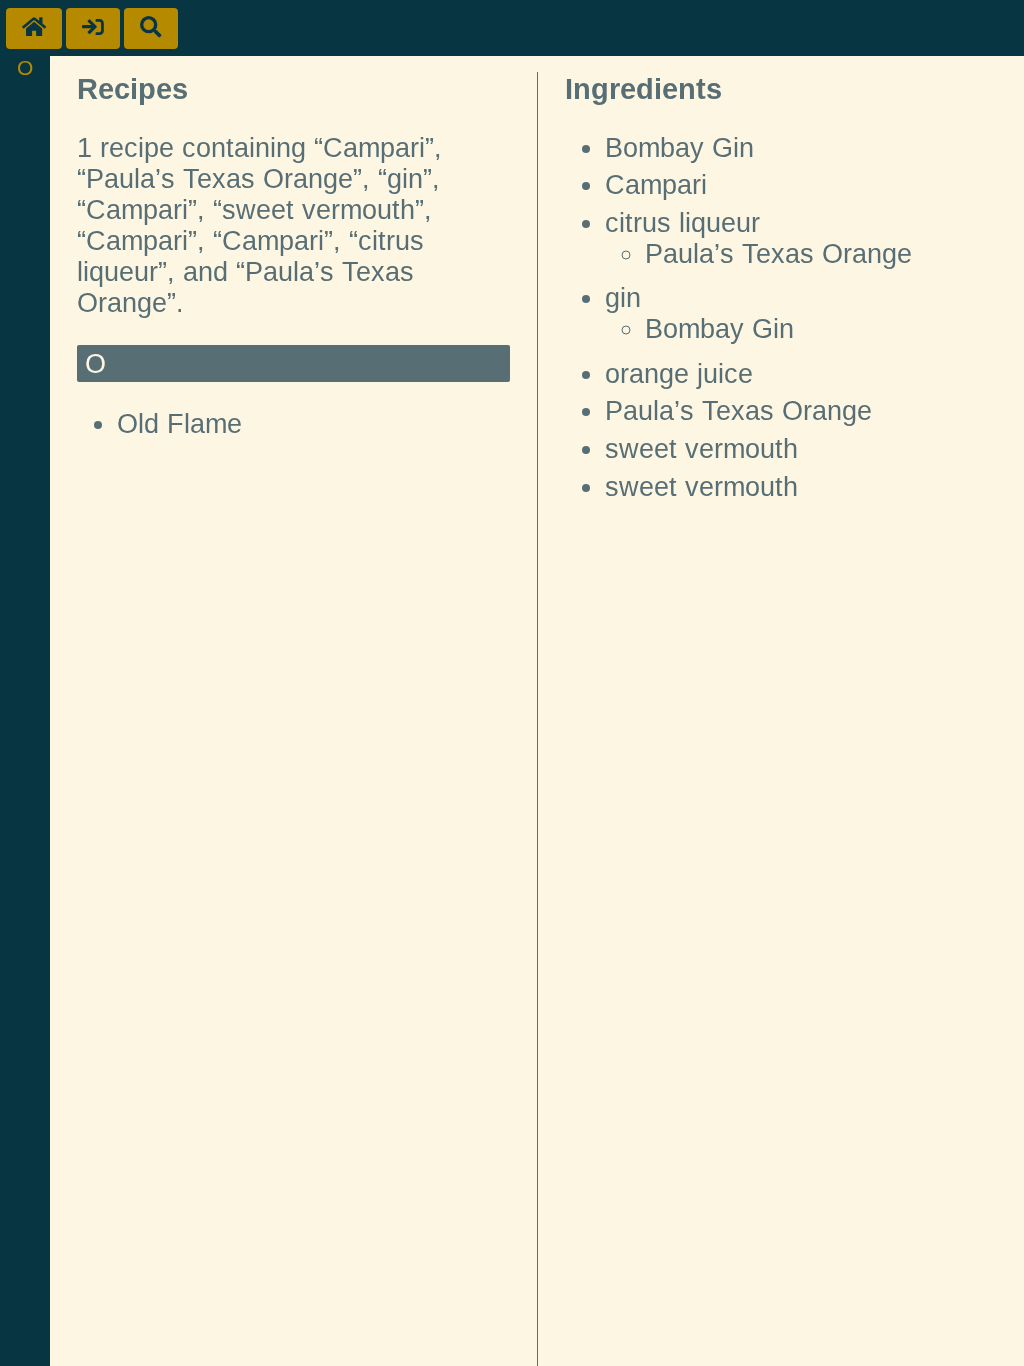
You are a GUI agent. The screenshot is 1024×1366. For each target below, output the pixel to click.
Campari (656, 185)
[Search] (151, 28)
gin (623, 298)
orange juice (679, 374)
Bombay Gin (679, 148)
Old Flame (179, 424)
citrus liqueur (682, 223)
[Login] (93, 28)
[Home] (34, 28)
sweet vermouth (701, 449)
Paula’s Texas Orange (778, 254)
